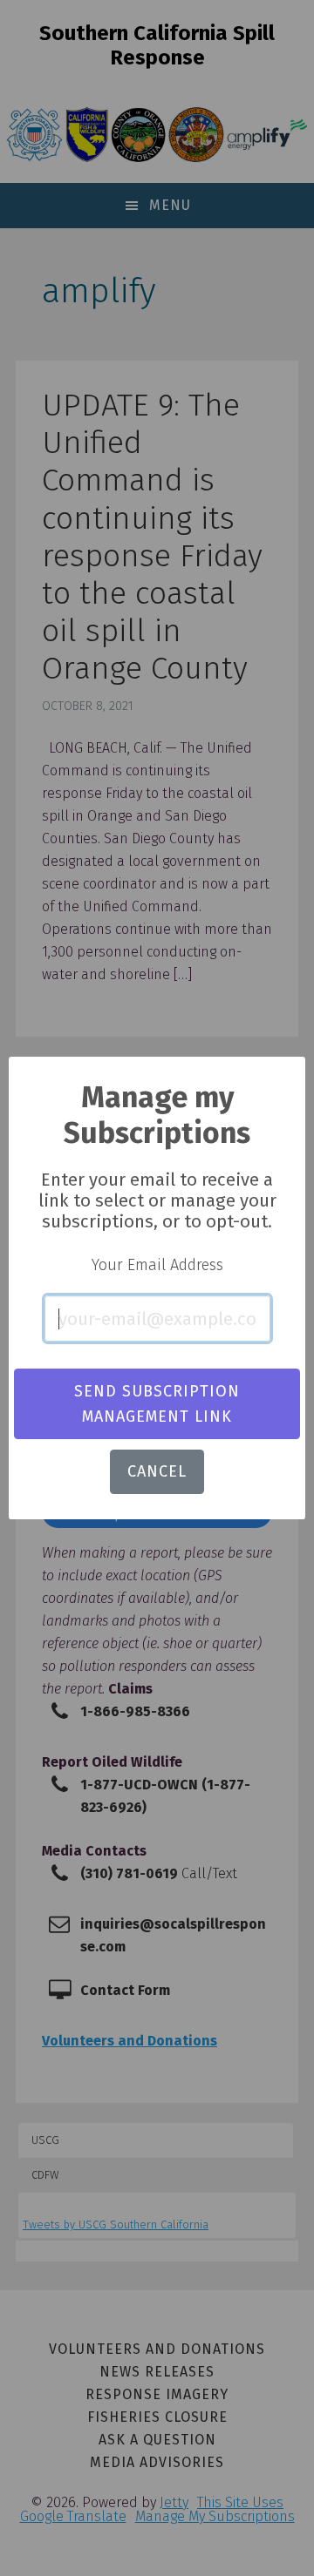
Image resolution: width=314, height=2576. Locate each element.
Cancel (157, 1471)
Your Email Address (157, 1265)
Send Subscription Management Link (157, 1404)
